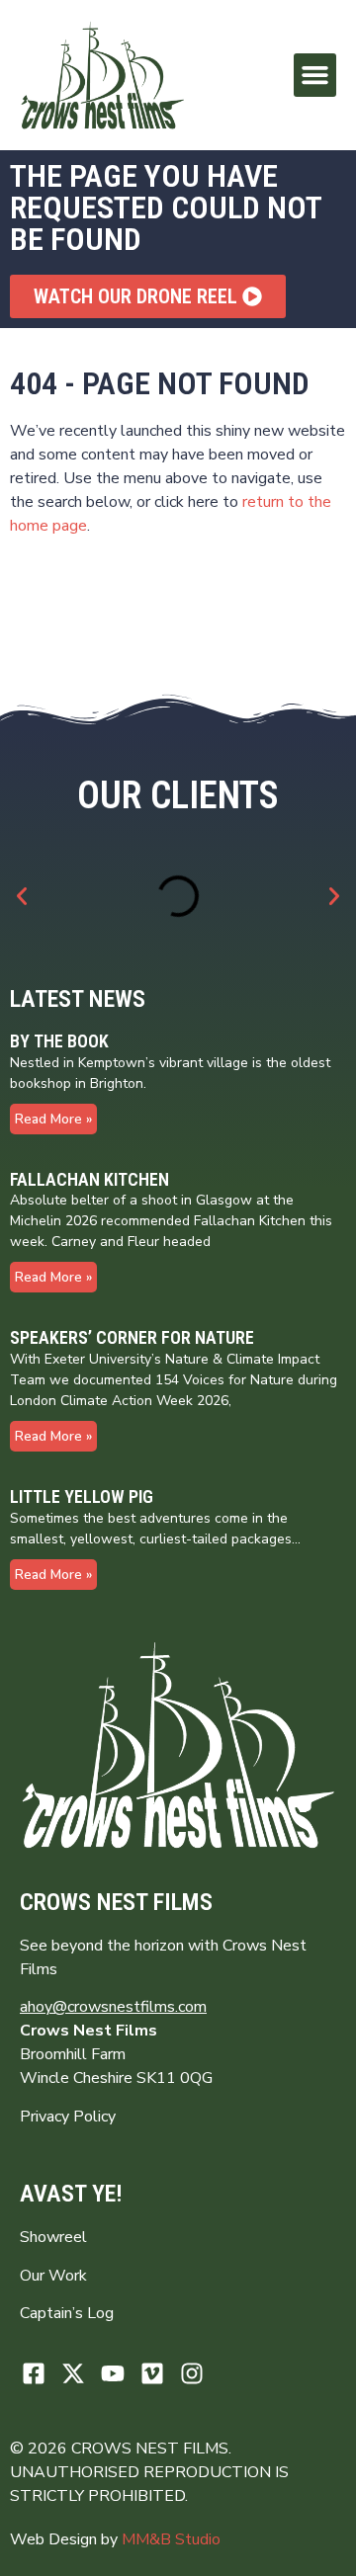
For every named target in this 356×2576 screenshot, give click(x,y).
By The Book (59, 1041)
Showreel (53, 2237)
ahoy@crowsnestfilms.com (113, 2007)
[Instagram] (191, 2373)
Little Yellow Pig (82, 1496)
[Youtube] (113, 2373)
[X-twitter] (74, 2373)
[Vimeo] (152, 2373)
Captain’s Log (67, 2313)
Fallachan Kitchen (89, 1179)
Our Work (53, 2276)
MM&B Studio (171, 2539)
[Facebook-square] (34, 2373)
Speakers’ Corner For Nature (132, 1337)
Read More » (53, 1119)
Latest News (78, 999)
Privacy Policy (68, 2117)
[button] (315, 75)
